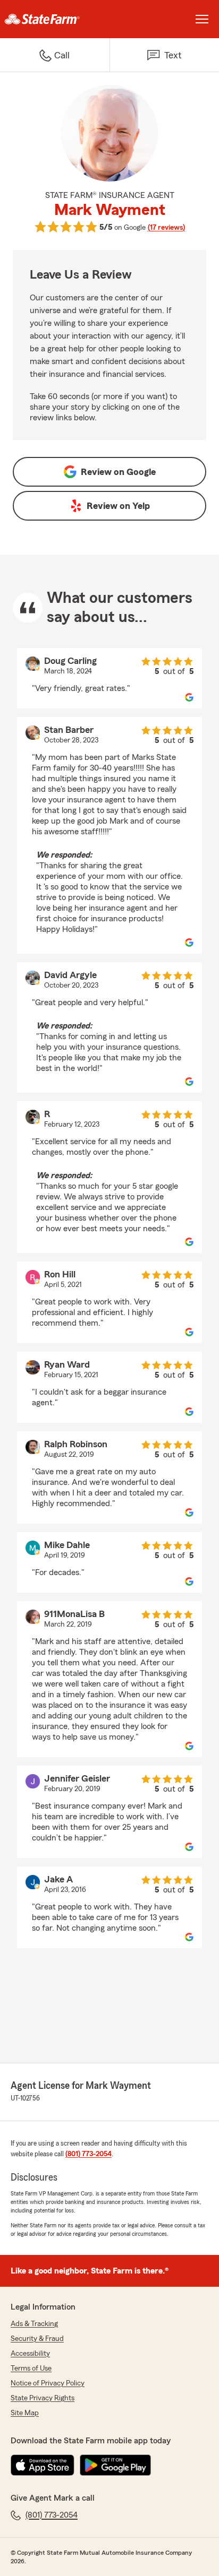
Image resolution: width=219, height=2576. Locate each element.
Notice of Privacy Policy (48, 2383)
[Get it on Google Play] (115, 2465)
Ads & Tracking (34, 2324)
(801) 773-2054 (89, 2154)
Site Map (25, 2413)
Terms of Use (31, 2368)
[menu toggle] (202, 19)
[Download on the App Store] (43, 2465)
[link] (55, 19)
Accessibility (30, 2354)
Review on (118, 472)
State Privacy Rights (43, 2398)
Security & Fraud (37, 2339)
